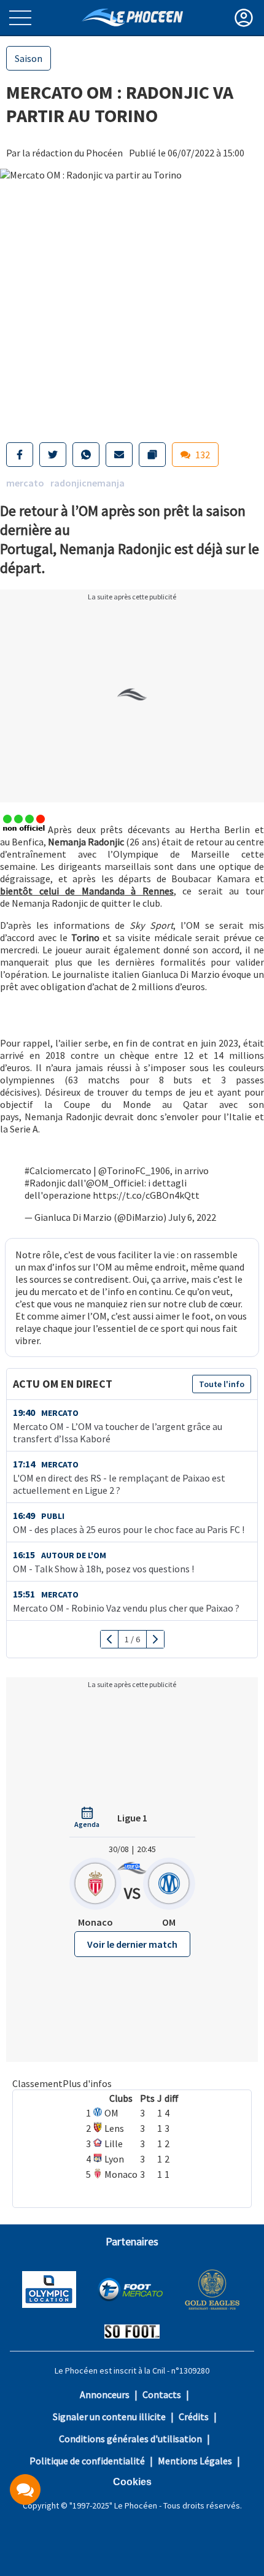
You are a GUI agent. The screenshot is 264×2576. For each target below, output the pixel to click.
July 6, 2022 (192, 1217)
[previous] (110, 1639)
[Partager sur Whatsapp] (86, 455)
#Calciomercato (58, 1171)
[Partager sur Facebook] (20, 455)
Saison (29, 58)
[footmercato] (130, 2291)
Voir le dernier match (132, 1944)
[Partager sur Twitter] (53, 455)
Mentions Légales (195, 2461)
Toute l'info (222, 1384)
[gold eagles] (213, 2291)
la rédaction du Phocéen (72, 153)
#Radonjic (45, 1183)
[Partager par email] (119, 455)
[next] (155, 1639)
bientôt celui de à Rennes (87, 891)
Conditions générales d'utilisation (130, 2439)
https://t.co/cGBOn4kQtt (146, 1195)
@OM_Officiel (115, 1183)
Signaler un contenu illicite (109, 2416)
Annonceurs (105, 2394)
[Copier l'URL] (152, 455)
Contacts (162, 2394)
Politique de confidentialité (87, 2461)
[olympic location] (49, 2291)
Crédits (194, 2416)
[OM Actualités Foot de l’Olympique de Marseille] (132, 17)
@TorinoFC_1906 (134, 1171)
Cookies (132, 2482)
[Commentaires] (25, 2489)
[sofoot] (132, 2333)
